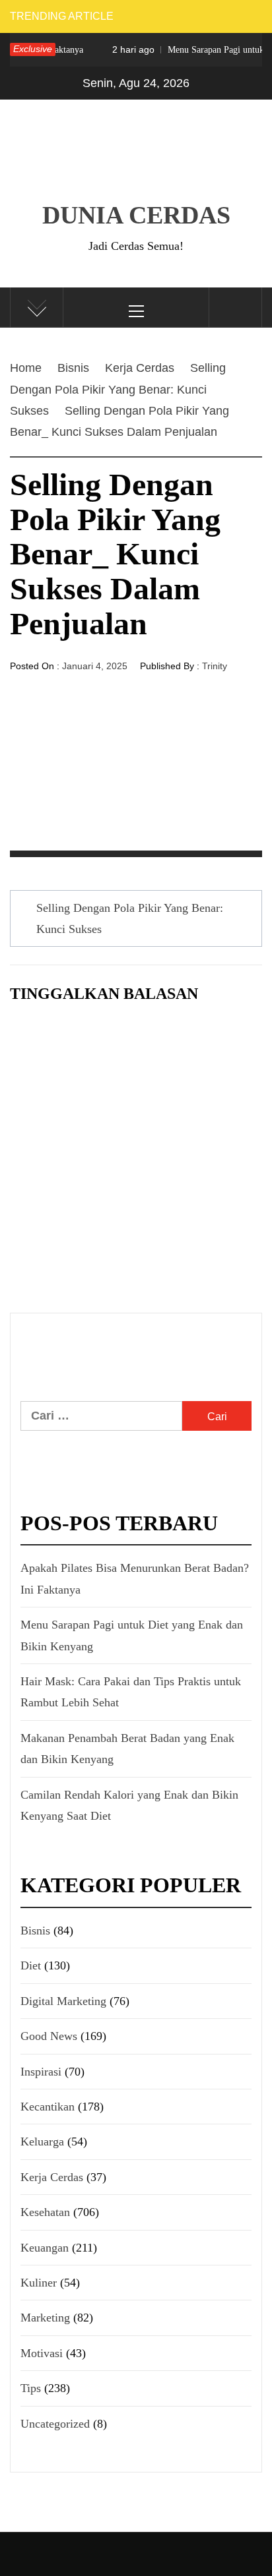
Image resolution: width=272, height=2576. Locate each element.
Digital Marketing (63, 2001)
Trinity (215, 666)
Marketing (45, 2318)
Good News (49, 2036)
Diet (31, 1965)
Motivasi (42, 2353)
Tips (31, 2388)
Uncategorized (55, 2424)
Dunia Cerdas (136, 215)
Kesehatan (45, 2212)
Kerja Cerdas (52, 2177)
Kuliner (39, 2283)
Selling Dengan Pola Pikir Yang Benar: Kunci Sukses (130, 918)
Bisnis (35, 1931)
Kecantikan (48, 2107)
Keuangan (45, 2248)
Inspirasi (41, 2072)
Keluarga (42, 2142)
